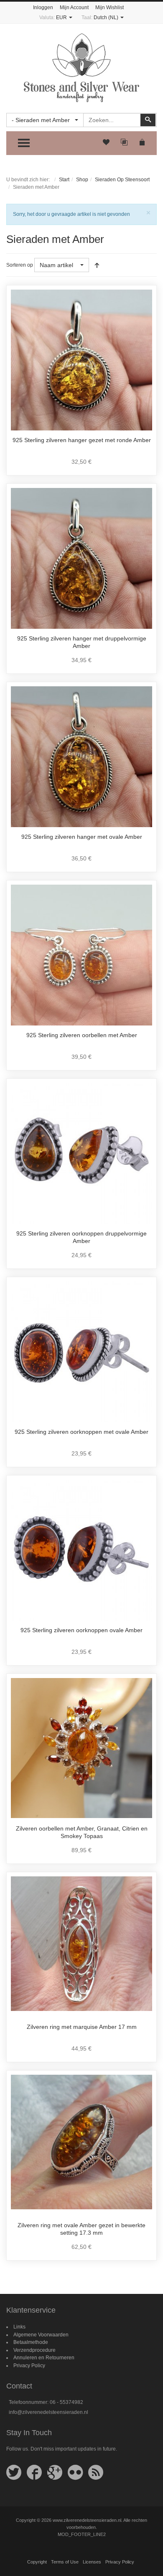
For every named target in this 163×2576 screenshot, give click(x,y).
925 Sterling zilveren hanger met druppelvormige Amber (82, 642)
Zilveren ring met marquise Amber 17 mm (82, 2027)
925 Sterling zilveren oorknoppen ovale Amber (81, 1630)
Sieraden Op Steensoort (122, 180)
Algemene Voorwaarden (41, 2335)
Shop (82, 180)
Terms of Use (65, 2562)
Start (64, 180)
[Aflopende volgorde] (97, 265)
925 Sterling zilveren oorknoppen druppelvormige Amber (81, 1237)
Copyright (37, 2562)
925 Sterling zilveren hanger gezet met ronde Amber (82, 440)
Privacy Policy (29, 2366)
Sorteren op (20, 265)
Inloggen (43, 8)
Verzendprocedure (34, 2350)
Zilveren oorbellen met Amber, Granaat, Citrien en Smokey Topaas (82, 1832)
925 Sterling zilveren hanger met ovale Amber (82, 837)
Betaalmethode (31, 2342)
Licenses (92, 2562)
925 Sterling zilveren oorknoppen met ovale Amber (81, 1432)
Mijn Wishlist (110, 8)
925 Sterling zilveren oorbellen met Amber (82, 1035)
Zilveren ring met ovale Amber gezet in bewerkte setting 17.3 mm (81, 2229)
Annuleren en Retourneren (44, 2358)
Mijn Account (74, 8)
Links (19, 2327)
